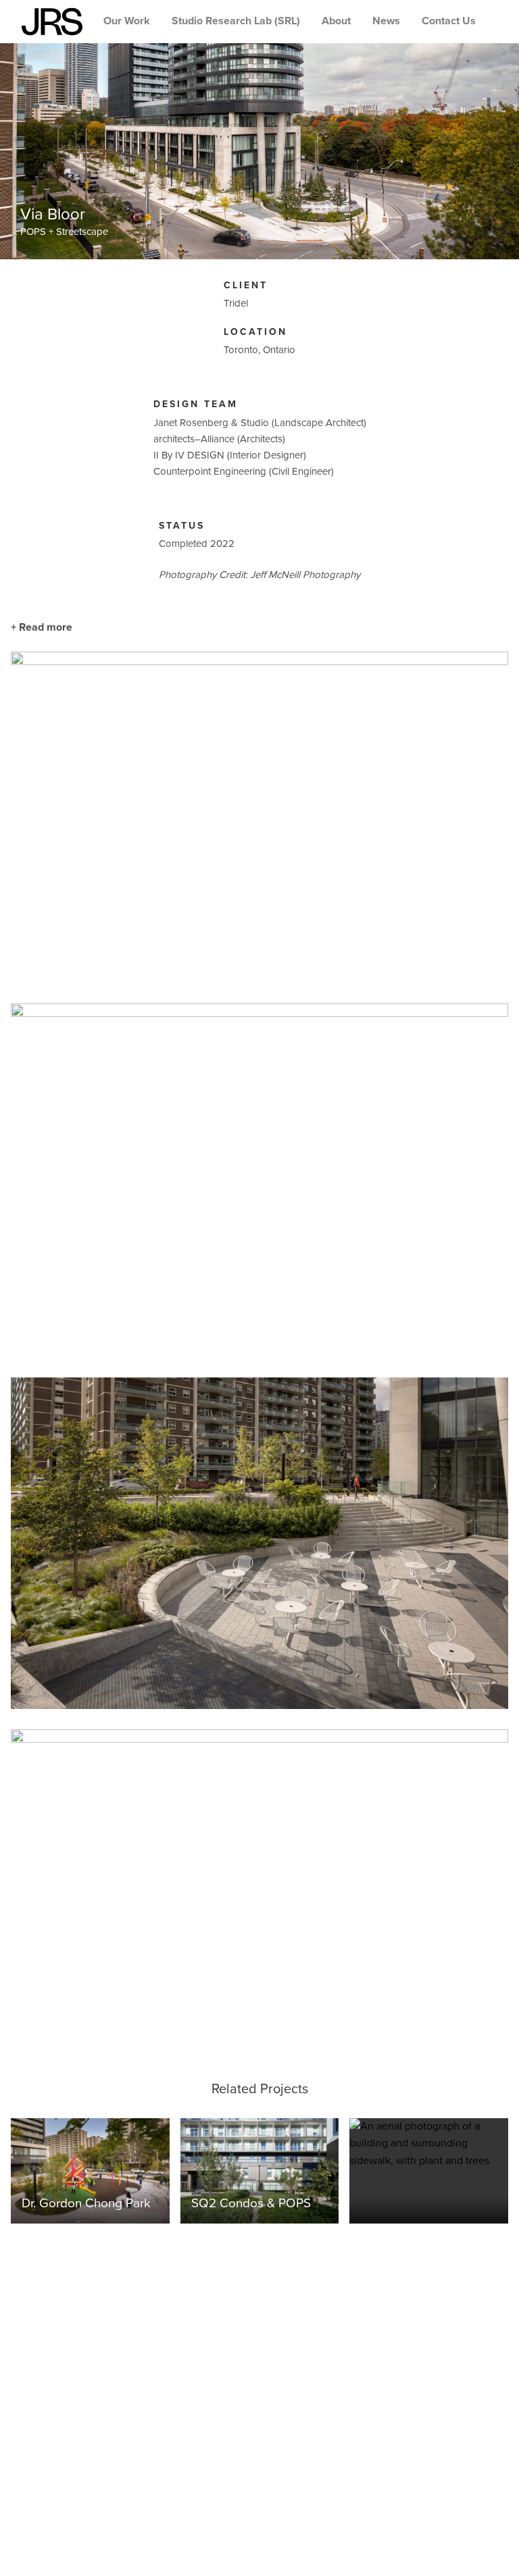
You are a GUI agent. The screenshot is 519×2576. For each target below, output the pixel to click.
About (336, 21)
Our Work (127, 21)
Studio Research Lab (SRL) (236, 21)
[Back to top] (497, 2554)
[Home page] (52, 22)
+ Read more (42, 627)
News (386, 21)
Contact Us (449, 21)
